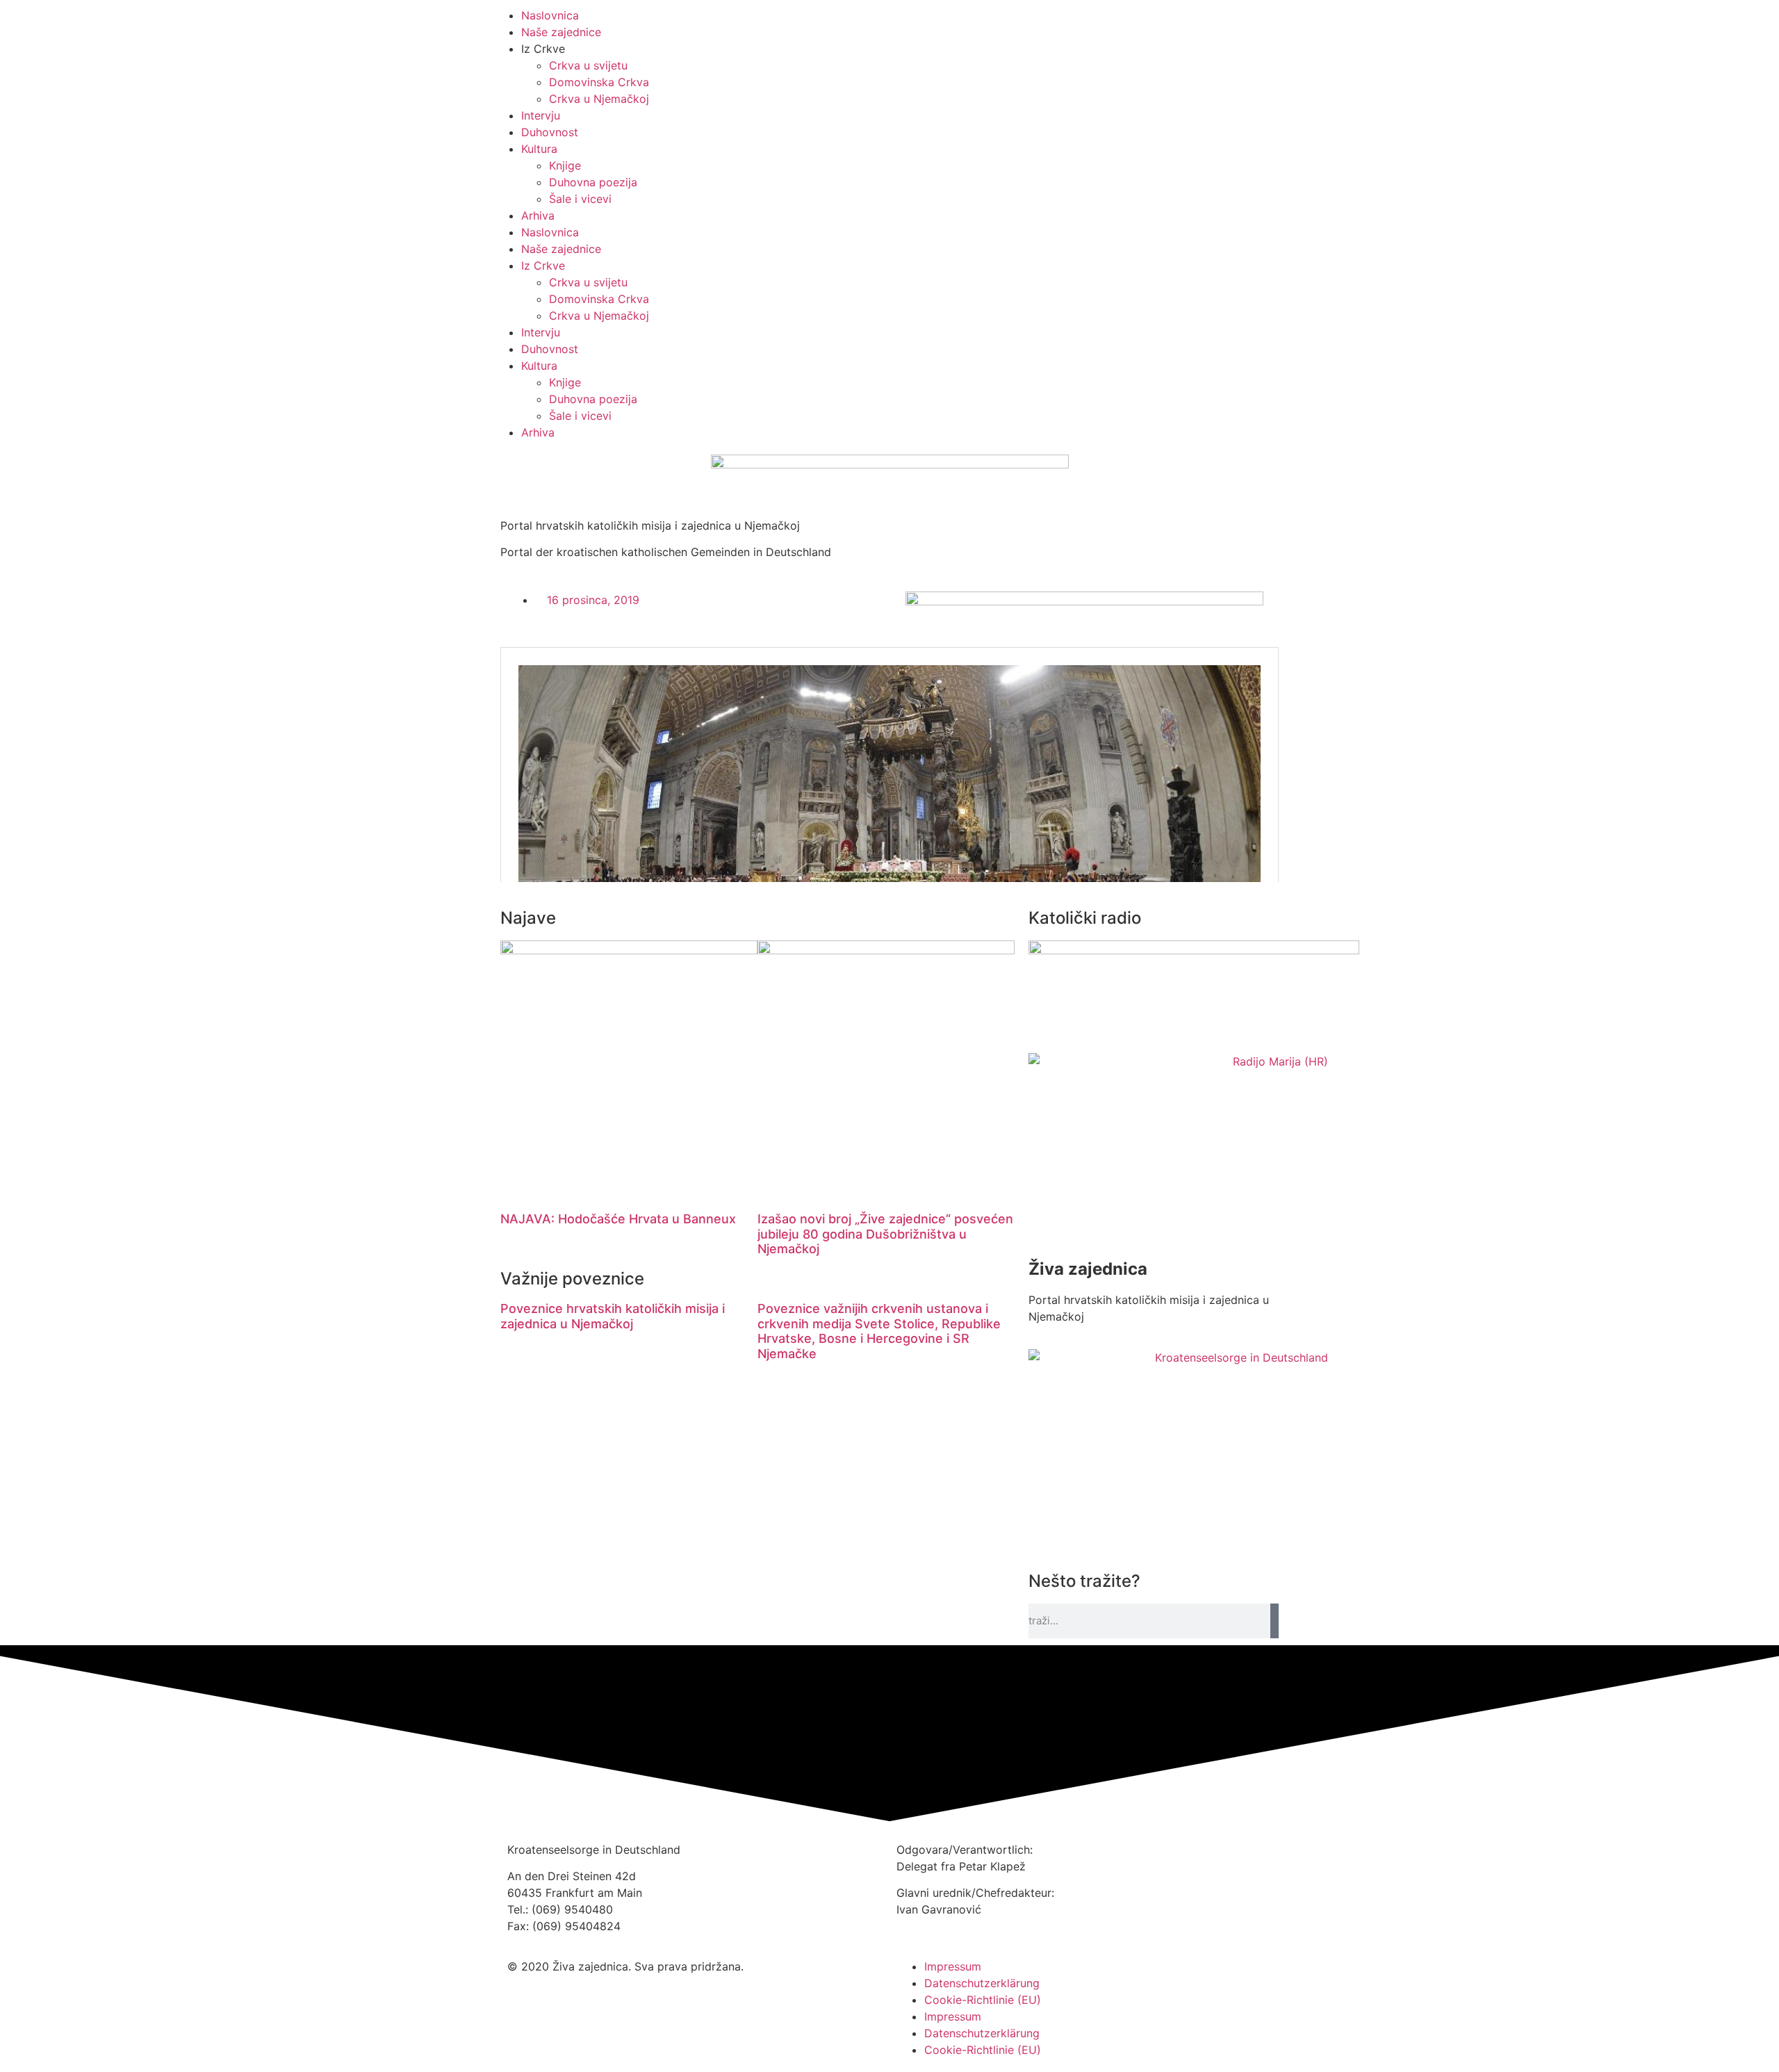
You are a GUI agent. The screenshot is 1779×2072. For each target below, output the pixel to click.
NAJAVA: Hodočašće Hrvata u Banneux (618, 1219)
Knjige (565, 165)
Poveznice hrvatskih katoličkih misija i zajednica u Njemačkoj (613, 1316)
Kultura (539, 149)
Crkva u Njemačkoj (599, 99)
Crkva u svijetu (588, 65)
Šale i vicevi (580, 199)
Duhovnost (550, 132)
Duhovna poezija (593, 182)
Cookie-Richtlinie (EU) (983, 2000)
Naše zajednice (561, 32)
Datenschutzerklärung (982, 1983)
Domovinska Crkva (599, 82)
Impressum (953, 1966)
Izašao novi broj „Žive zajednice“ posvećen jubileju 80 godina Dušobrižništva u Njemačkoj (885, 1234)
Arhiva (538, 215)
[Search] (1274, 1621)
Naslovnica (550, 15)
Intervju (541, 115)
